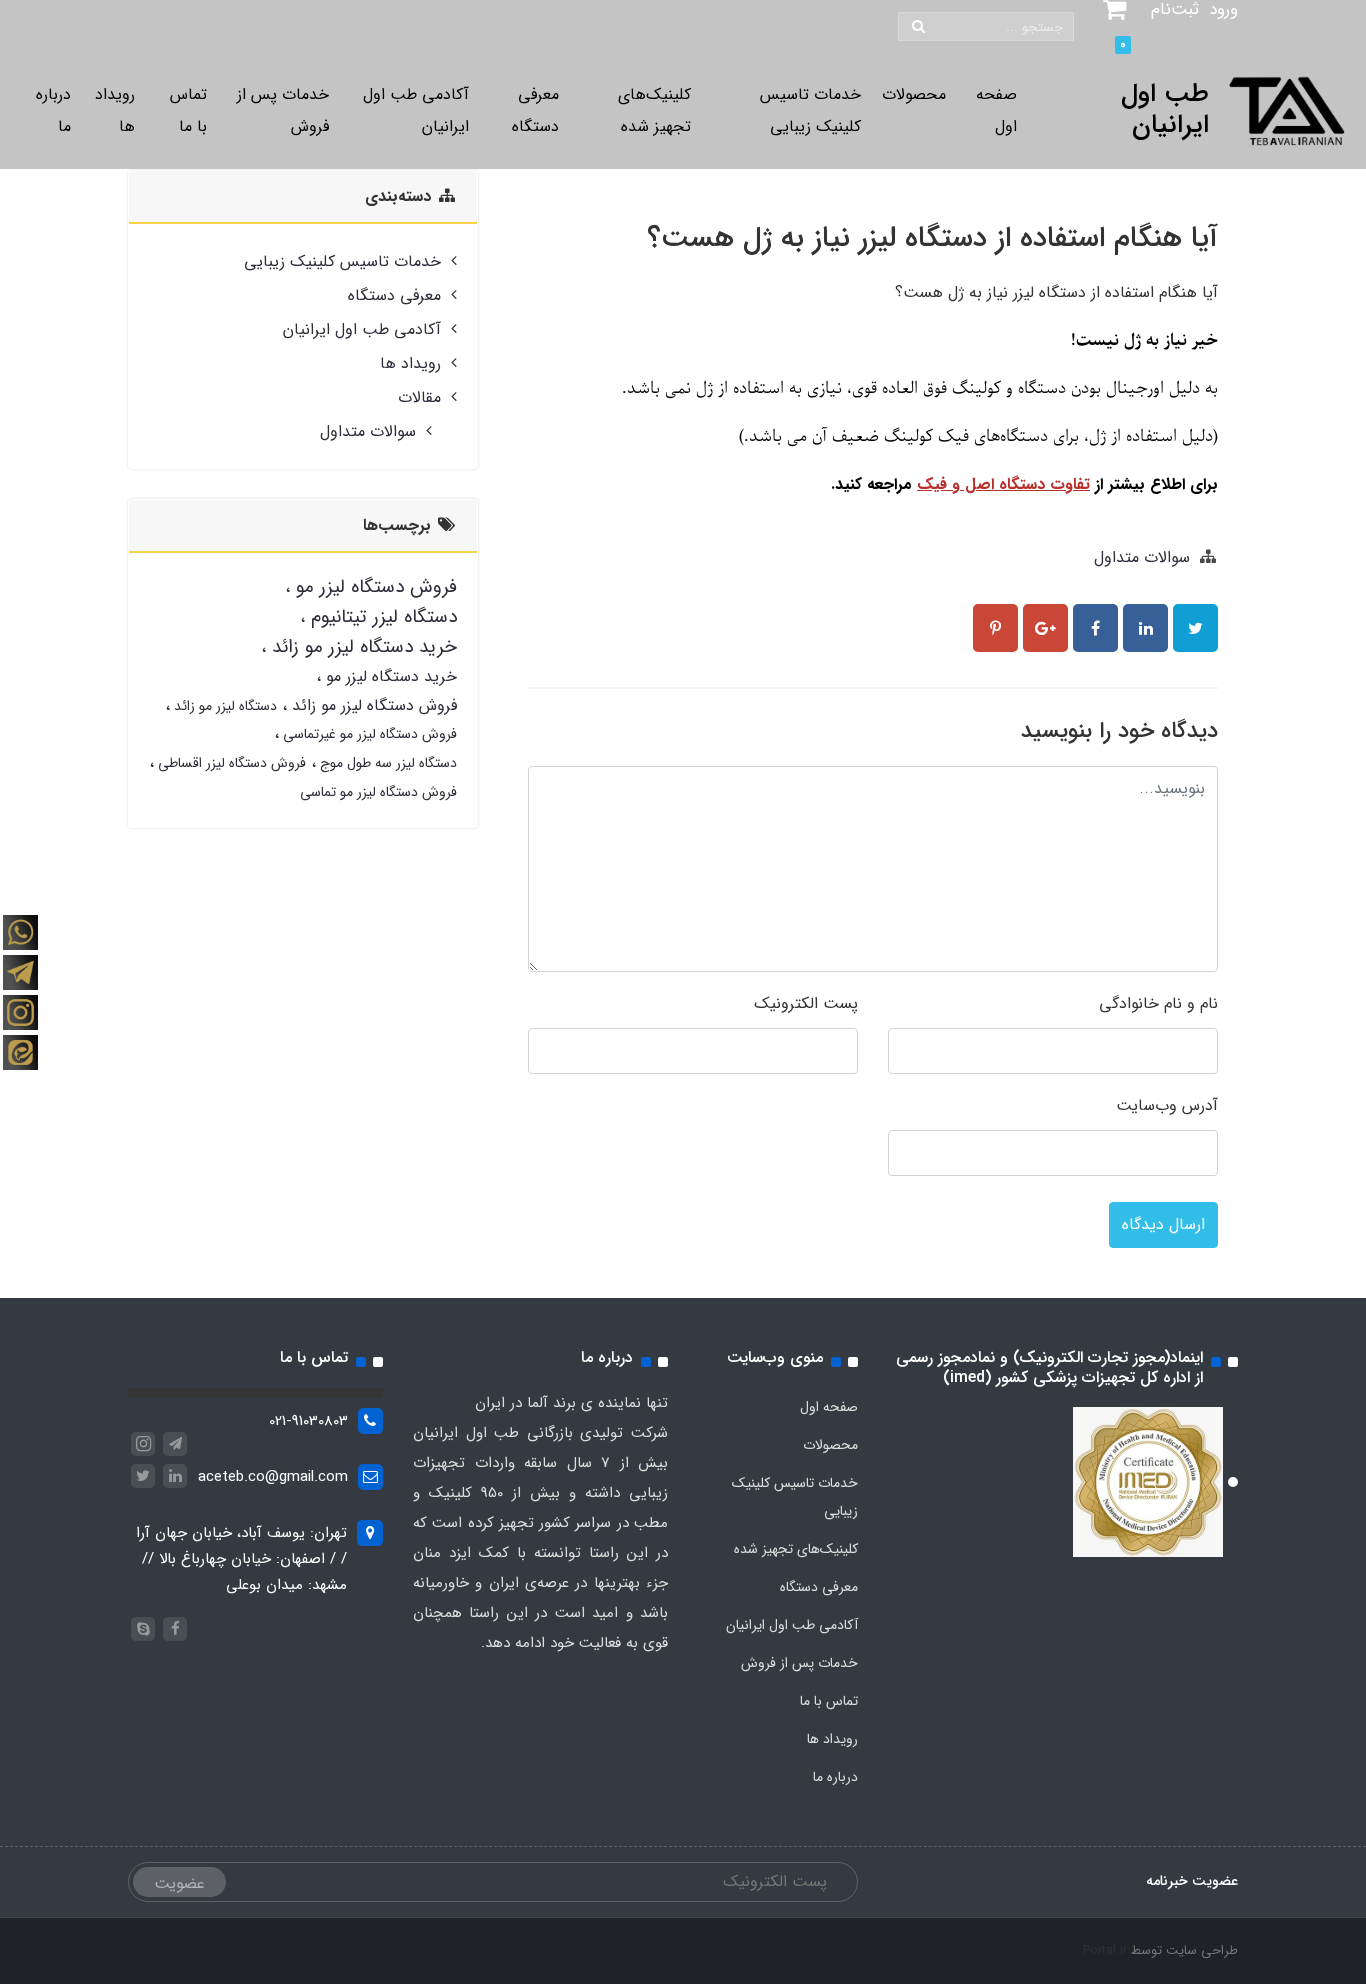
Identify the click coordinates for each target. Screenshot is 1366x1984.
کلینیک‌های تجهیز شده (654, 110)
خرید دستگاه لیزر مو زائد (361, 647)
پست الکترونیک (806, 1003)
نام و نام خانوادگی (1158, 1003)
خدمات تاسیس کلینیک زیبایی (810, 110)
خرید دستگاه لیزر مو (389, 676)
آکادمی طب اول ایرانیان (416, 110)
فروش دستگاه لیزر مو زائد (372, 705)
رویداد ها (115, 110)
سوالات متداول (1142, 557)
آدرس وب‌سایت (1167, 1105)
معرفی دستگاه (535, 110)
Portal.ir (1105, 1950)
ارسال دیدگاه (1163, 1224)
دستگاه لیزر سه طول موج (386, 763)
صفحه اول (996, 110)
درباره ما (53, 110)
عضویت (179, 1883)
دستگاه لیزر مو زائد (223, 706)
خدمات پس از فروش (283, 110)
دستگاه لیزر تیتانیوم (381, 617)
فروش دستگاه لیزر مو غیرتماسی (368, 734)
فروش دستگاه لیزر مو (373, 587)
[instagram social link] (20, 1012)
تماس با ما (188, 110)
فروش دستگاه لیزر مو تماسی (378, 792)
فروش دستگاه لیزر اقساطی (230, 763)
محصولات (914, 94)
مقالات (419, 397)
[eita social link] (20, 1052)
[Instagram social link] (20, 932)
